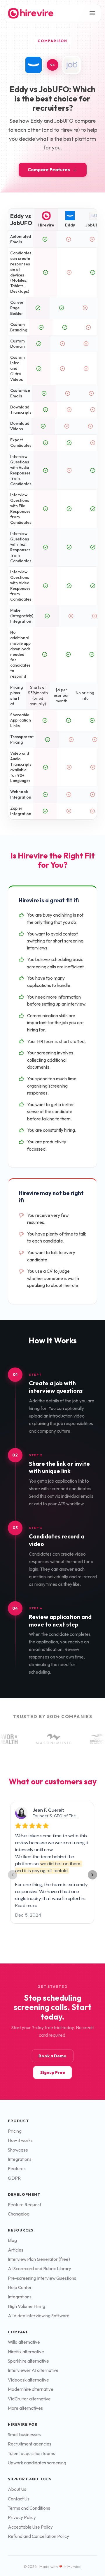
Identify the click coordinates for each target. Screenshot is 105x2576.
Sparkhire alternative (28, 2361)
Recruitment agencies (30, 2444)
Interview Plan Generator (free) (39, 2259)
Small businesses (24, 2435)
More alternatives (25, 2408)
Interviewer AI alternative (33, 2370)
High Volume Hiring (27, 2306)
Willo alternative (24, 2342)
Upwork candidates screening (37, 2463)
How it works (20, 2140)
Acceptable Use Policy (30, 2527)
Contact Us (19, 2499)
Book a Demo (52, 2056)
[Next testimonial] (92, 1875)
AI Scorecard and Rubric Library (40, 2269)
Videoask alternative (28, 2380)
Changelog (19, 2214)
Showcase (18, 2150)
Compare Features (49, 170)
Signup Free (53, 2072)
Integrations (20, 2159)
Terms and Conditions (29, 2508)
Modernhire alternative (31, 2389)
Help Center (20, 2287)
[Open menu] (92, 13)
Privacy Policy (22, 2517)
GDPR (14, 2178)
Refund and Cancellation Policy (38, 2536)
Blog (12, 2240)
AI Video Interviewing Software (39, 2316)
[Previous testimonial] (13, 1875)
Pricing (15, 2131)
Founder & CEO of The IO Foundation (68, 1816)
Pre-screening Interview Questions (42, 2278)
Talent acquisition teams (32, 2453)
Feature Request (24, 2205)
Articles (16, 2250)
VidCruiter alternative (29, 2399)
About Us (17, 2489)
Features (17, 2169)
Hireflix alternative (26, 2352)
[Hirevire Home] (30, 13)
